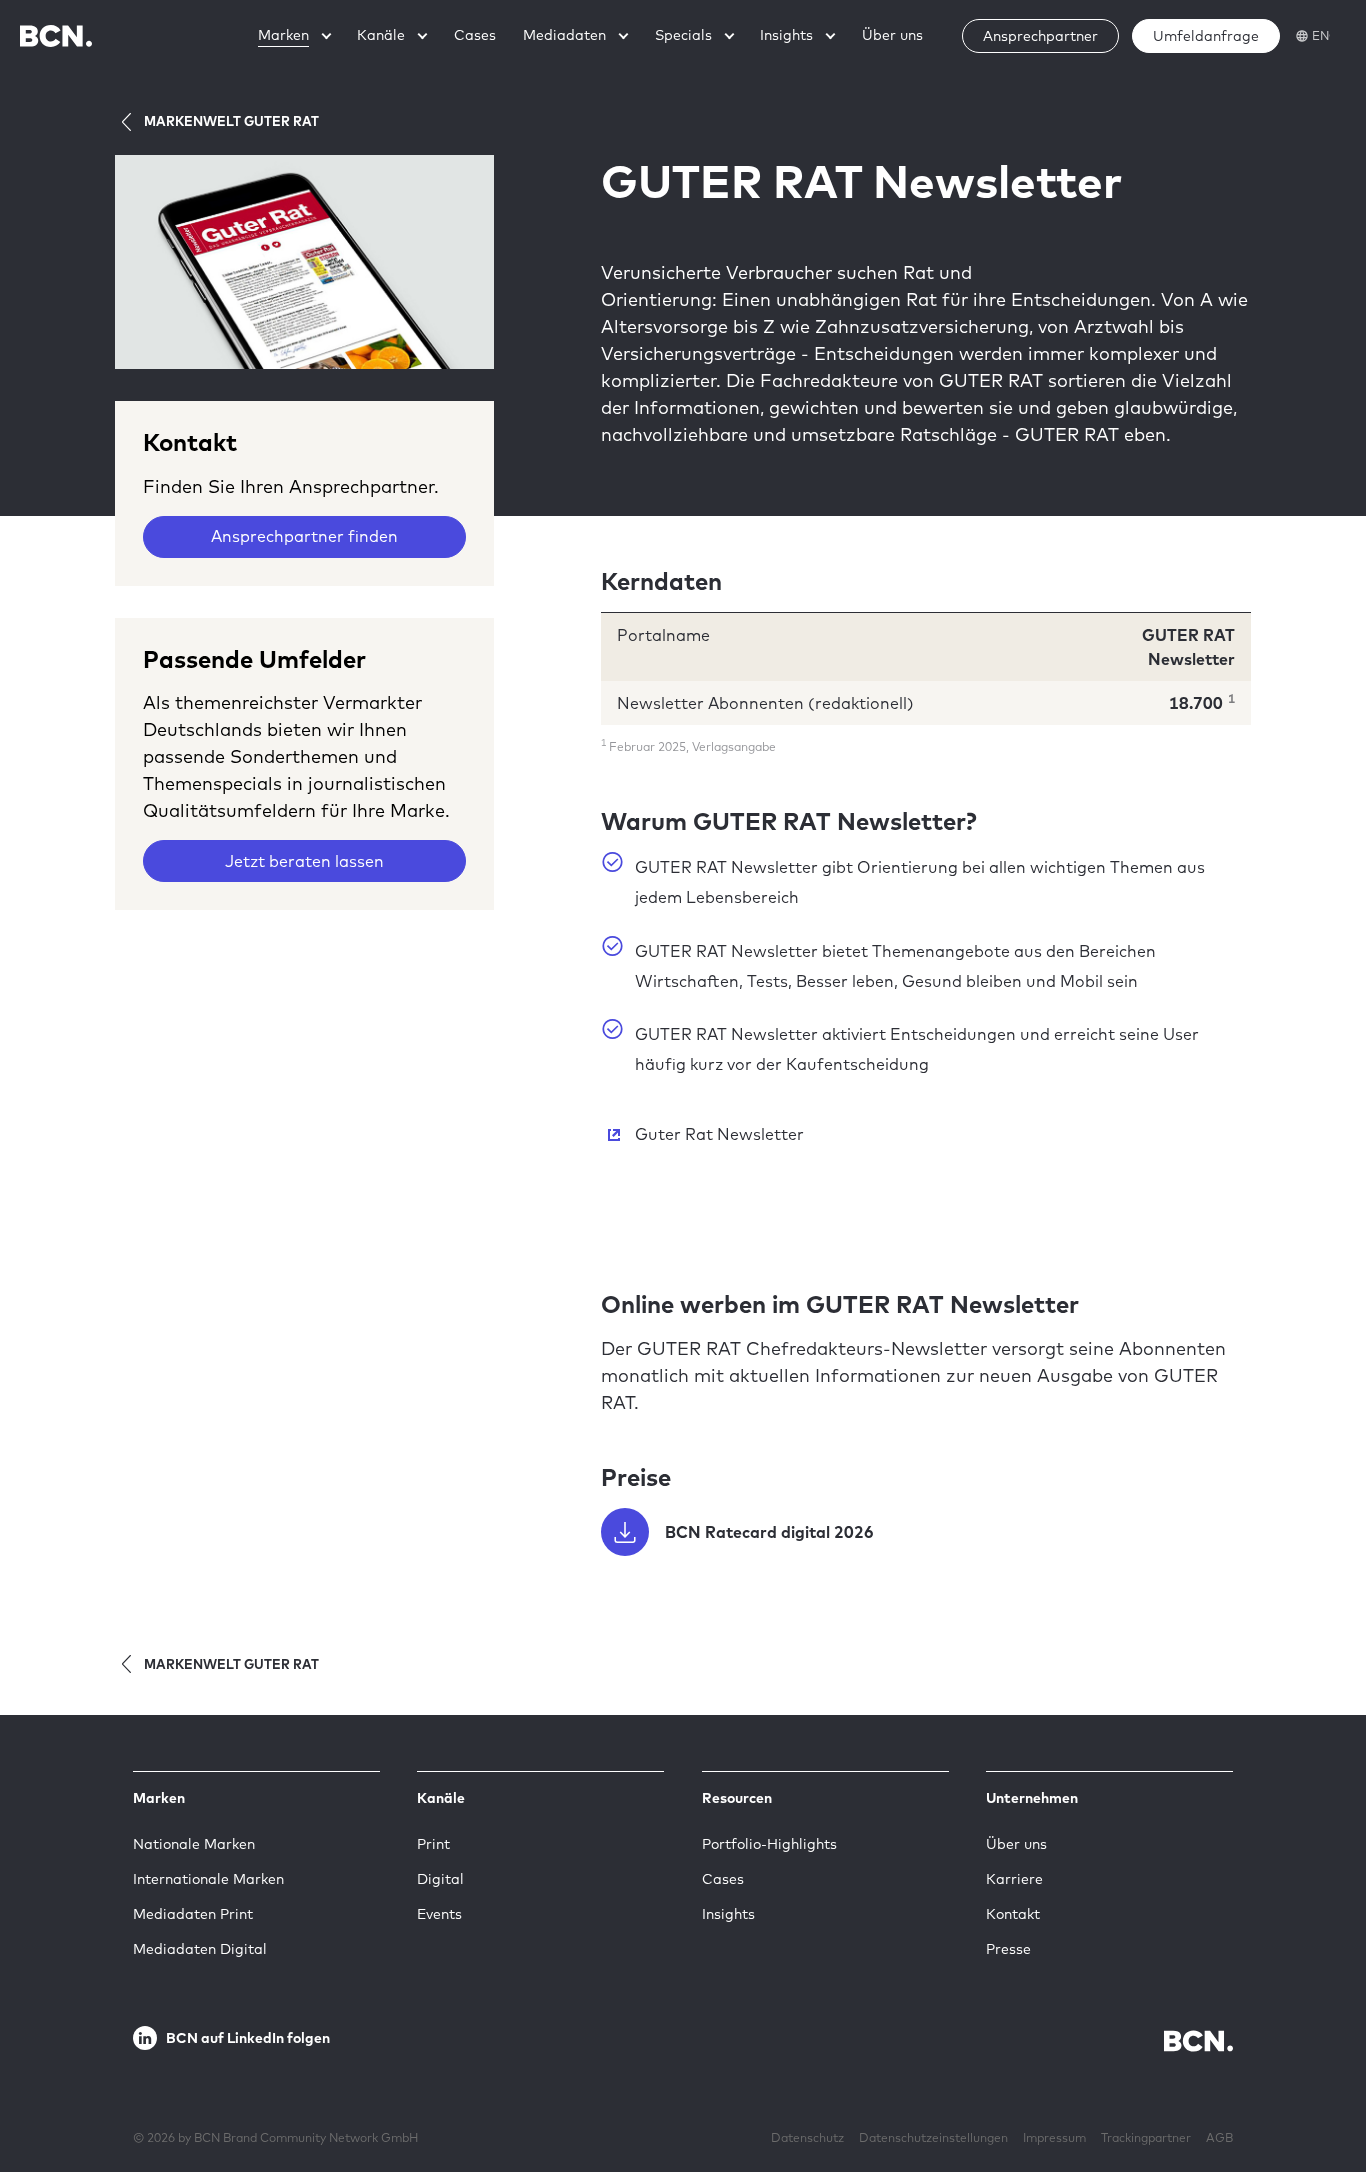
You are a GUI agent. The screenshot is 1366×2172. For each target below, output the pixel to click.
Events (439, 1914)
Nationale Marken (194, 1844)
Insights (728, 1914)
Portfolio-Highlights (769, 1844)
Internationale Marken (208, 1879)
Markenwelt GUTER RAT (231, 121)
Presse (1008, 1949)
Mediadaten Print (193, 1914)
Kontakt (1013, 1914)
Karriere (1014, 1879)
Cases (723, 1879)
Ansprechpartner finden (304, 536)
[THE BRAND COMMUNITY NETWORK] (56, 35)
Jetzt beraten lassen (304, 861)
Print (433, 1844)
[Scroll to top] (1319, 2095)
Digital (440, 1879)
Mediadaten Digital (200, 1949)
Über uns (1016, 1844)
